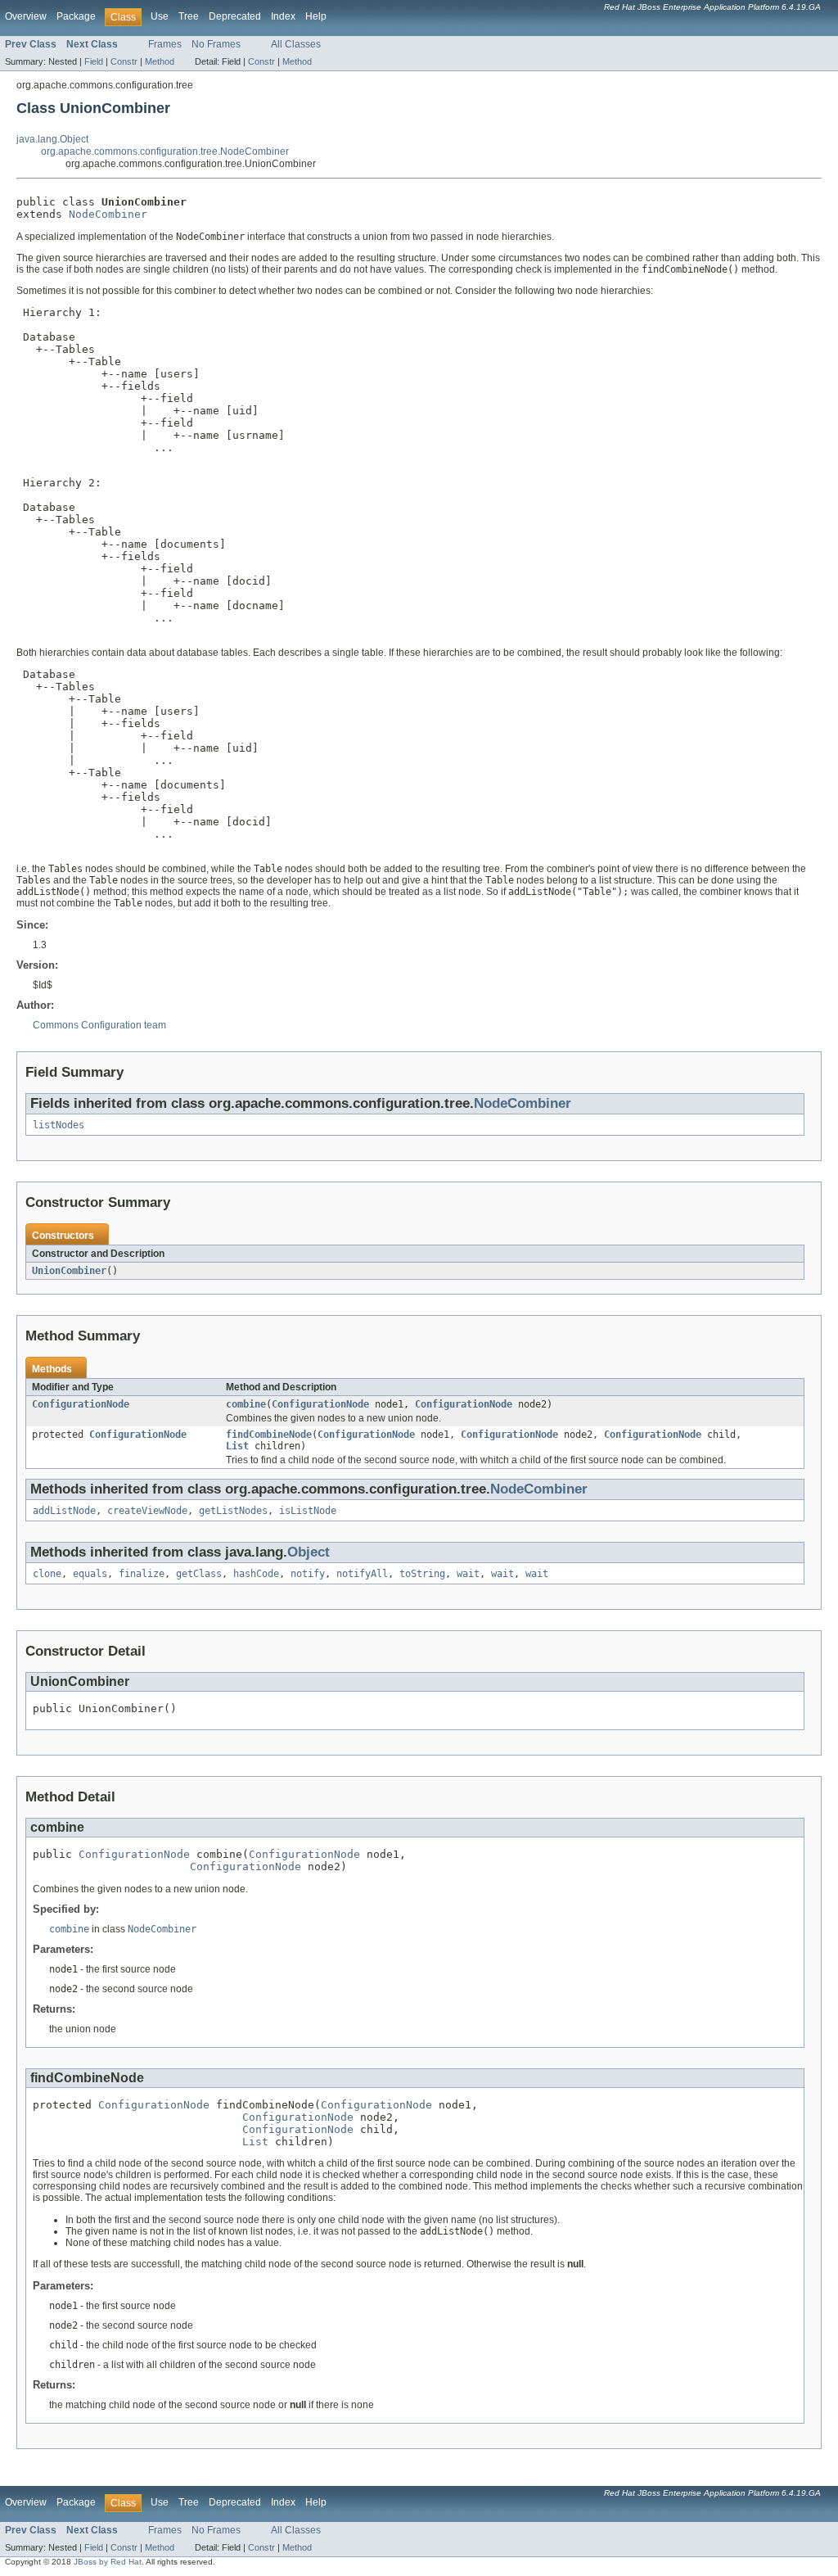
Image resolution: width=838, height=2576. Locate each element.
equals (90, 1574)
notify (308, 1574)
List (237, 1446)
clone (47, 1574)
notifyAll (362, 1574)
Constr (124, 61)
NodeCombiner (108, 214)
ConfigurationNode (81, 1404)
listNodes (59, 1125)
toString (422, 1574)
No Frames (216, 44)
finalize (142, 1574)
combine (246, 1404)
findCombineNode (269, 1435)
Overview (26, 16)
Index (283, 16)
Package (76, 16)
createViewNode (147, 1511)
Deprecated (235, 16)
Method (160, 61)
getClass (199, 1574)
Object (309, 1552)
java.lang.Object (52, 139)
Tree (189, 16)
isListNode (308, 1511)
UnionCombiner (69, 1271)
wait (468, 1574)
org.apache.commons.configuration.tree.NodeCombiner (165, 151)
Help (316, 16)
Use (160, 16)
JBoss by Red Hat (108, 2562)
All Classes (296, 44)
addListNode (64, 1511)
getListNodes (233, 1511)
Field (94, 61)
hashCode (256, 1574)
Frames (165, 44)
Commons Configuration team (99, 1025)
